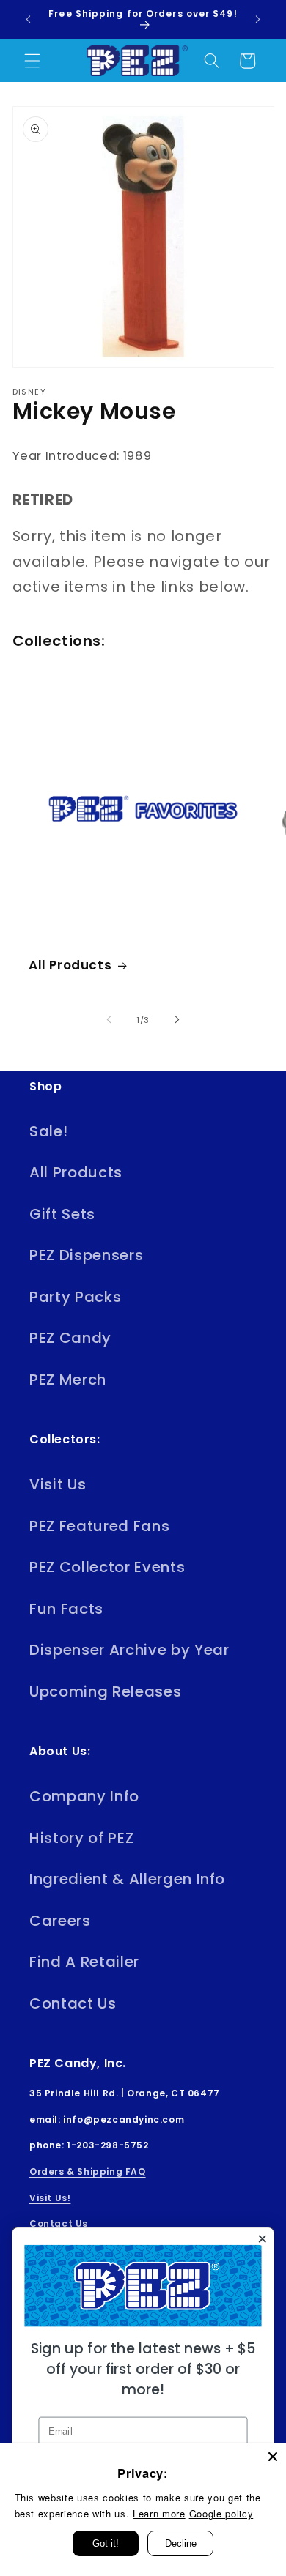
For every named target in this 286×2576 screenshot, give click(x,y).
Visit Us (58, 1484)
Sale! (48, 1131)
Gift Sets (62, 1214)
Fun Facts (66, 1609)
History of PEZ (81, 1838)
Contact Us (73, 2003)
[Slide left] (109, 1020)
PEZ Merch (68, 1380)
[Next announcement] (258, 20)
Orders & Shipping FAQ (88, 2171)
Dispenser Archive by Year (129, 1650)
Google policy (221, 2513)
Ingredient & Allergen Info (127, 1879)
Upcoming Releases (105, 1691)
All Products (70, 965)
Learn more (159, 2513)
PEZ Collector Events (107, 1567)
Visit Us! (50, 2198)
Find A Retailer (84, 1962)
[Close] (273, 2457)
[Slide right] (177, 1020)
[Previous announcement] (29, 20)
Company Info (84, 1796)
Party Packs (75, 1297)
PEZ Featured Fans (99, 1526)
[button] (32, 61)
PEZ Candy (70, 1338)
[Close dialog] (263, 2239)
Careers (60, 1921)
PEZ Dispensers (86, 1255)
